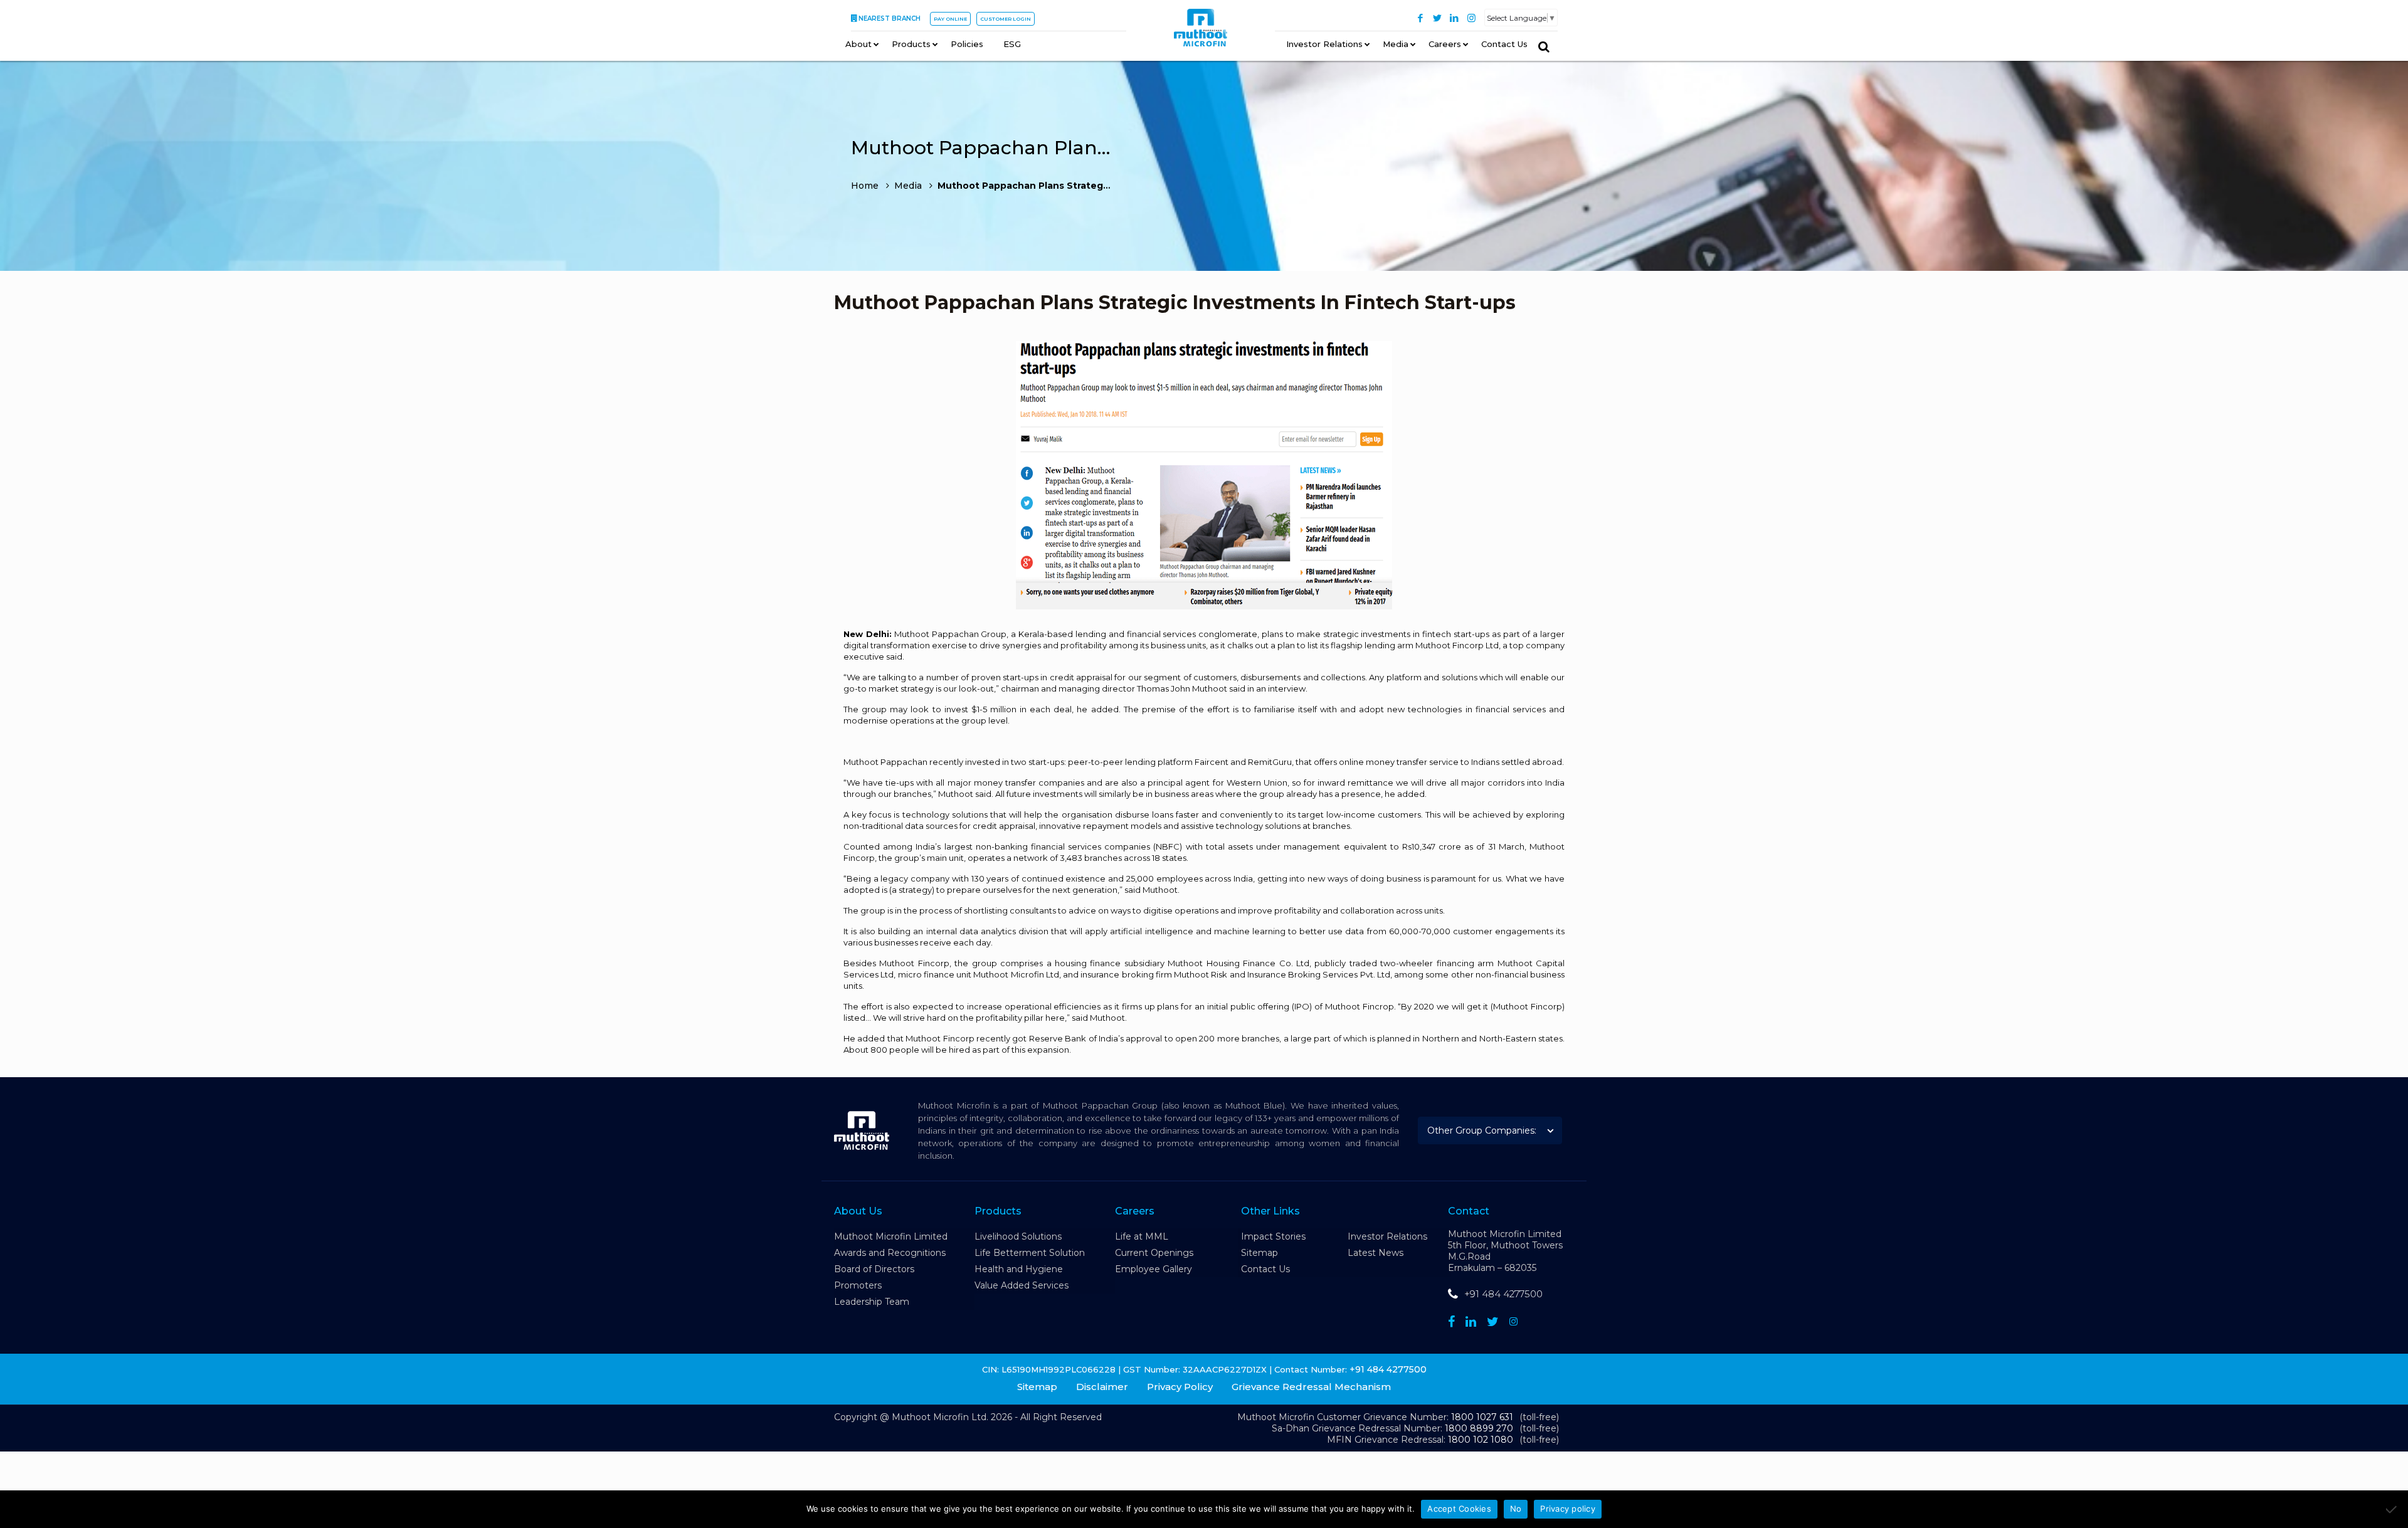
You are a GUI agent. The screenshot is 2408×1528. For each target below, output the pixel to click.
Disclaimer (1102, 1387)
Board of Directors (874, 1269)
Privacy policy (1568, 1509)
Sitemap (1259, 1253)
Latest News (1376, 1253)
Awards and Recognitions (890, 1253)
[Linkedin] (1471, 1322)
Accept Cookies (1459, 1509)
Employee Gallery (1154, 1269)
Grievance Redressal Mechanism (1311, 1387)
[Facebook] (1421, 18)
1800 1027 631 (1482, 1417)
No (1516, 1509)
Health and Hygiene (1019, 1269)
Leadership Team (872, 1302)
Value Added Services (1022, 1285)
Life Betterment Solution (1030, 1253)
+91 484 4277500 (1503, 1294)
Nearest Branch (890, 18)
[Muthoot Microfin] (1201, 32)
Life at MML (1142, 1236)
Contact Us (1265, 1269)
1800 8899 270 (1479, 1428)
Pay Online (950, 19)
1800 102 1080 (1481, 1440)
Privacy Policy (1180, 1387)
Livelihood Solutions (1018, 1236)
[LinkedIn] (1455, 18)
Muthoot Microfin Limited (891, 1236)
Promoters (858, 1285)
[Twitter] (1438, 18)
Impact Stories (1273, 1236)
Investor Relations (1387, 1236)
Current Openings (1154, 1253)
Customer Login (1006, 19)
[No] (2392, 1509)
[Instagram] (1471, 18)
